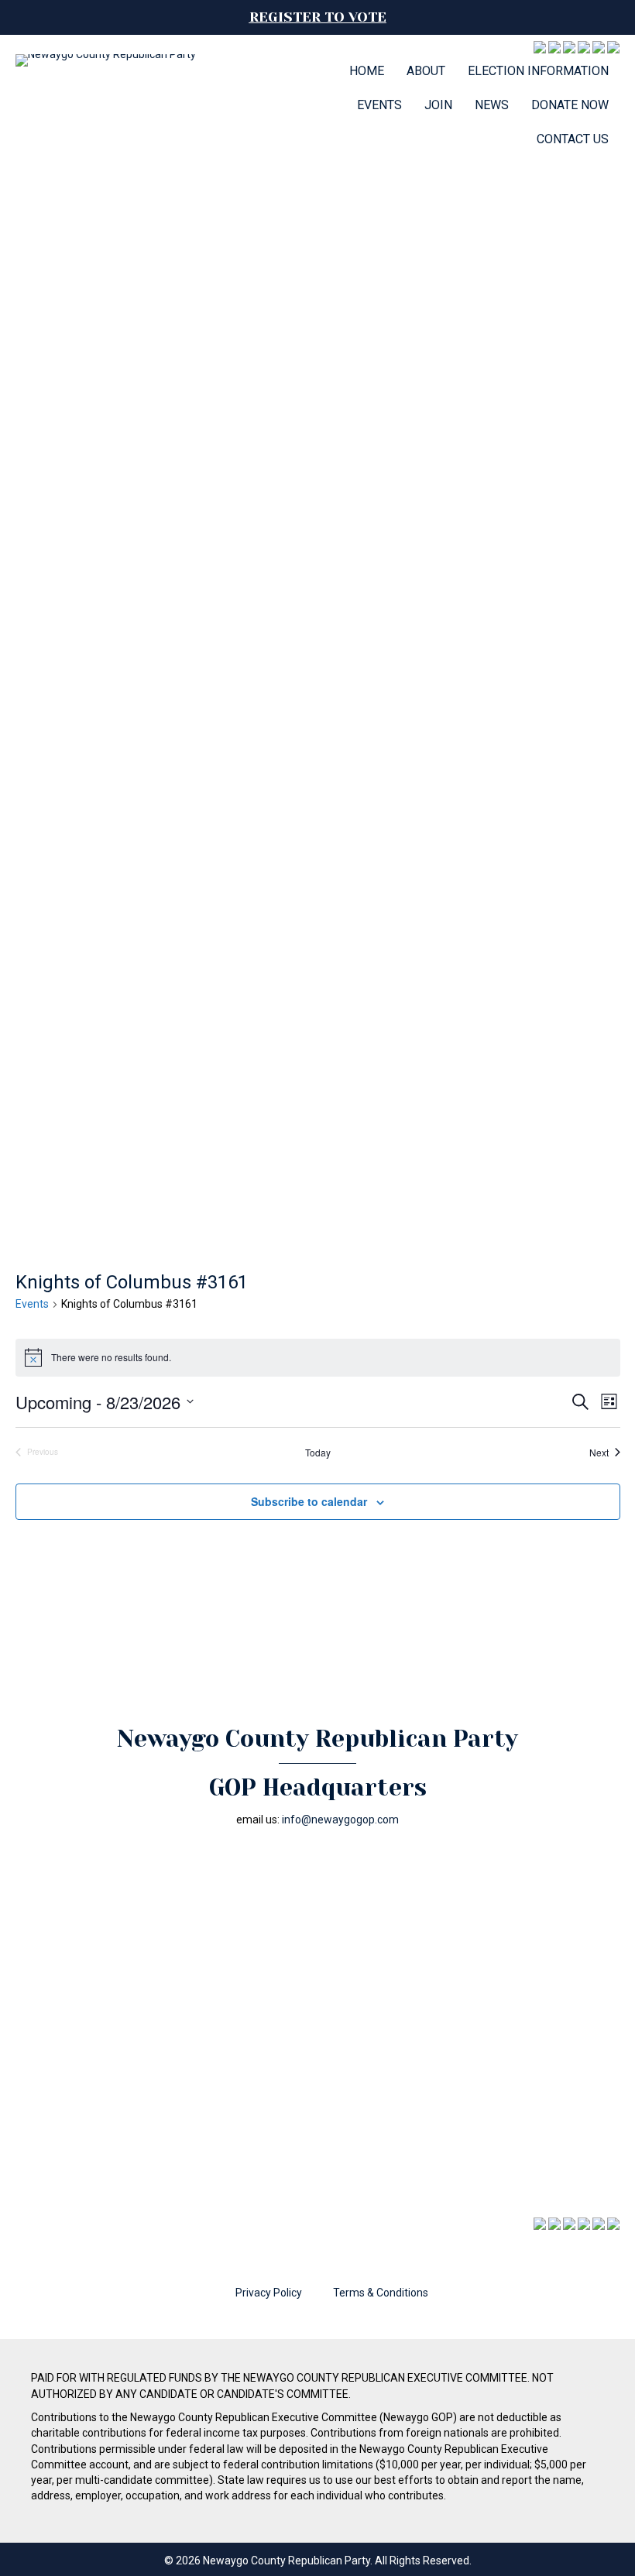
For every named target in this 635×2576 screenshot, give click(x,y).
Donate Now (570, 105)
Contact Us (573, 139)
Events (379, 105)
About (426, 71)
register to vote (318, 17)
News (492, 105)
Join (438, 105)
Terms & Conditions (381, 2293)
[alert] (318, 1357)
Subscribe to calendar (309, 1502)
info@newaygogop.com (340, 1820)
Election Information (538, 71)
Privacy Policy (269, 2293)
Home (367, 71)
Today (318, 1453)
